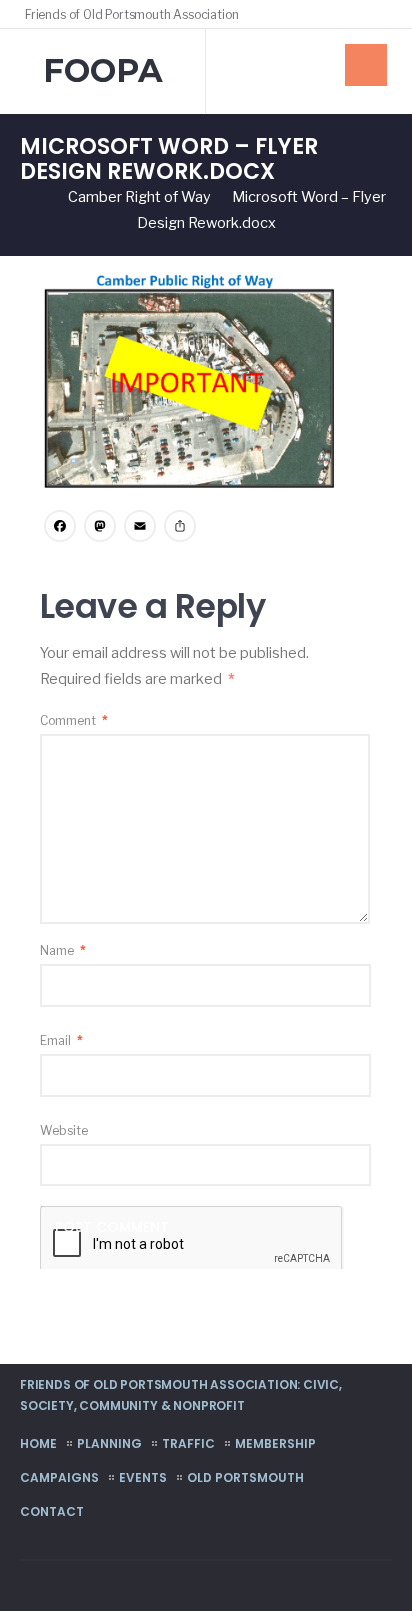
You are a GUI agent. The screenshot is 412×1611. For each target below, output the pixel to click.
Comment (74, 720)
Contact (52, 1511)
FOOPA (103, 70)
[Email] (140, 528)
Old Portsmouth (245, 1477)
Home (38, 1443)
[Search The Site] (382, 14)
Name (63, 950)
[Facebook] (354, 14)
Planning (109, 1443)
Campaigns (59, 1477)
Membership (275, 1443)
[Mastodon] (100, 528)
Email (61, 1040)
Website (64, 1130)
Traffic (188, 1443)
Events (143, 1477)
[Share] (180, 528)
